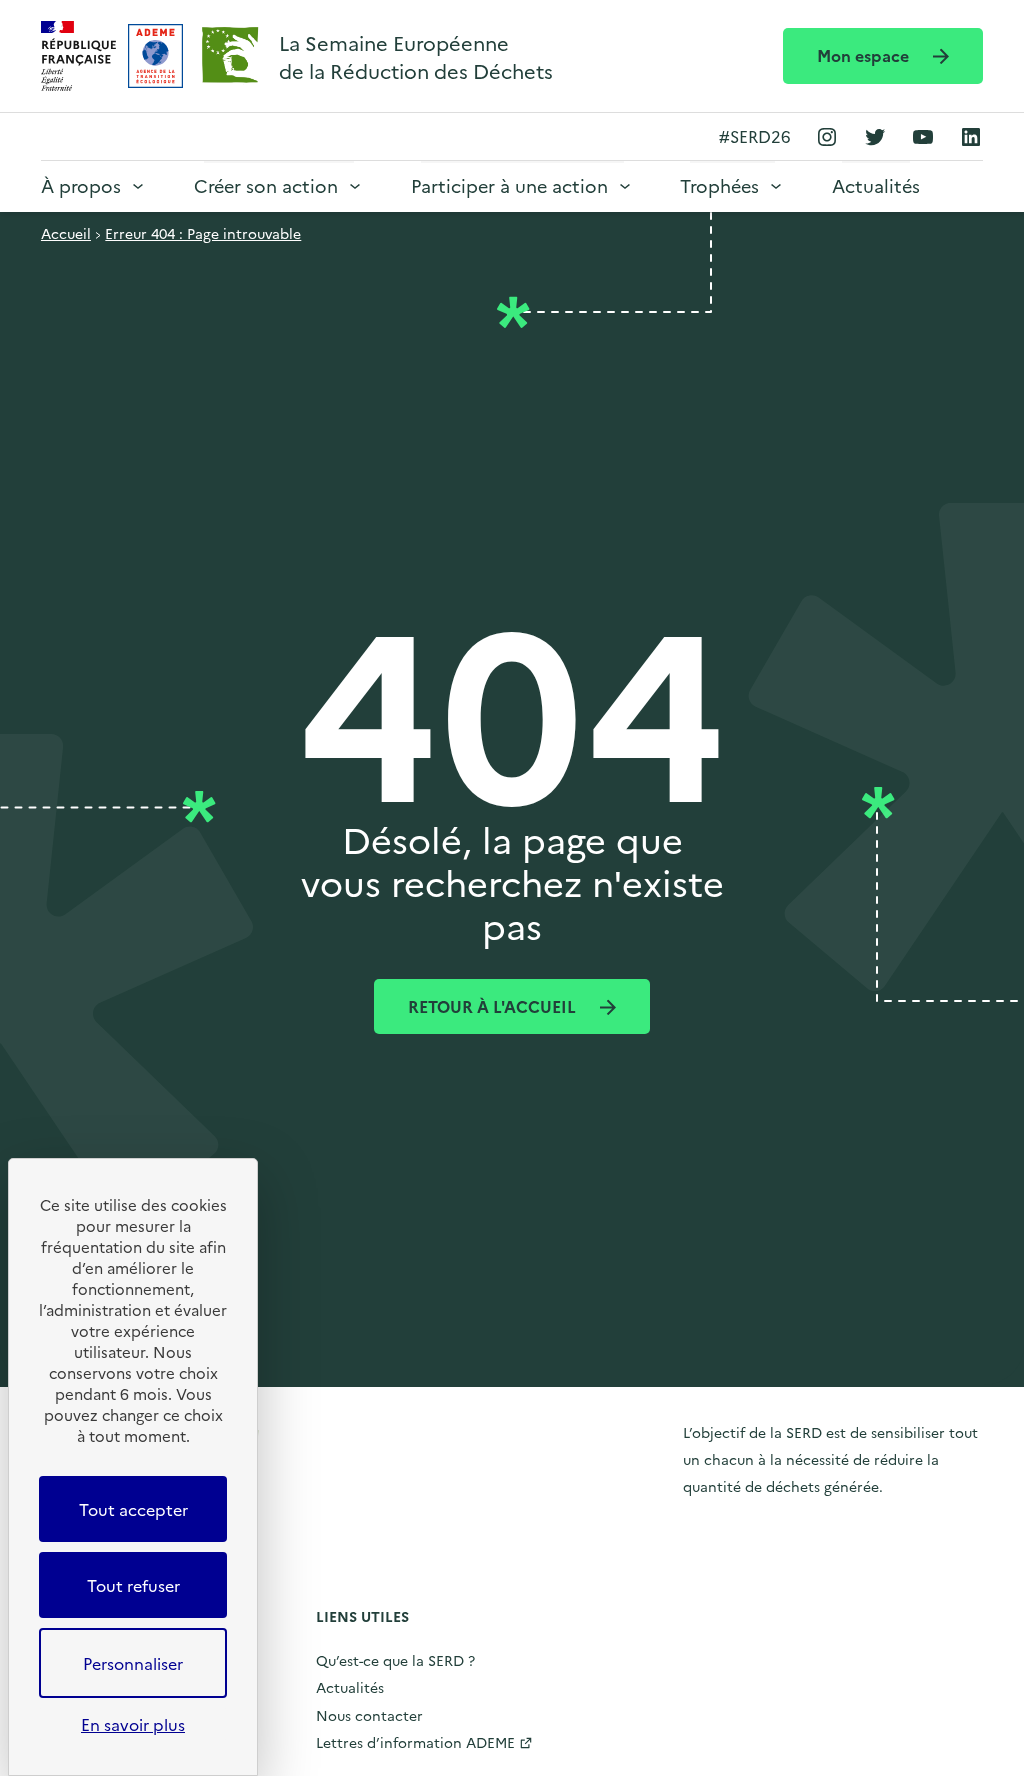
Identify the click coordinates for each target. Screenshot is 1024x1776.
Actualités (876, 185)
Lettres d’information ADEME (415, 1742)
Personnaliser (133, 1663)
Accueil (66, 233)
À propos (81, 185)
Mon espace (865, 55)
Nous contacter (369, 1715)
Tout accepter (133, 1509)
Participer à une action (509, 185)
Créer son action (266, 185)
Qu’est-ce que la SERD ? (395, 1660)
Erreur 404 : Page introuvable (203, 233)
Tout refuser (133, 1585)
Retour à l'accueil (494, 1006)
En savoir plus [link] (133, 1724)
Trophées (719, 185)
